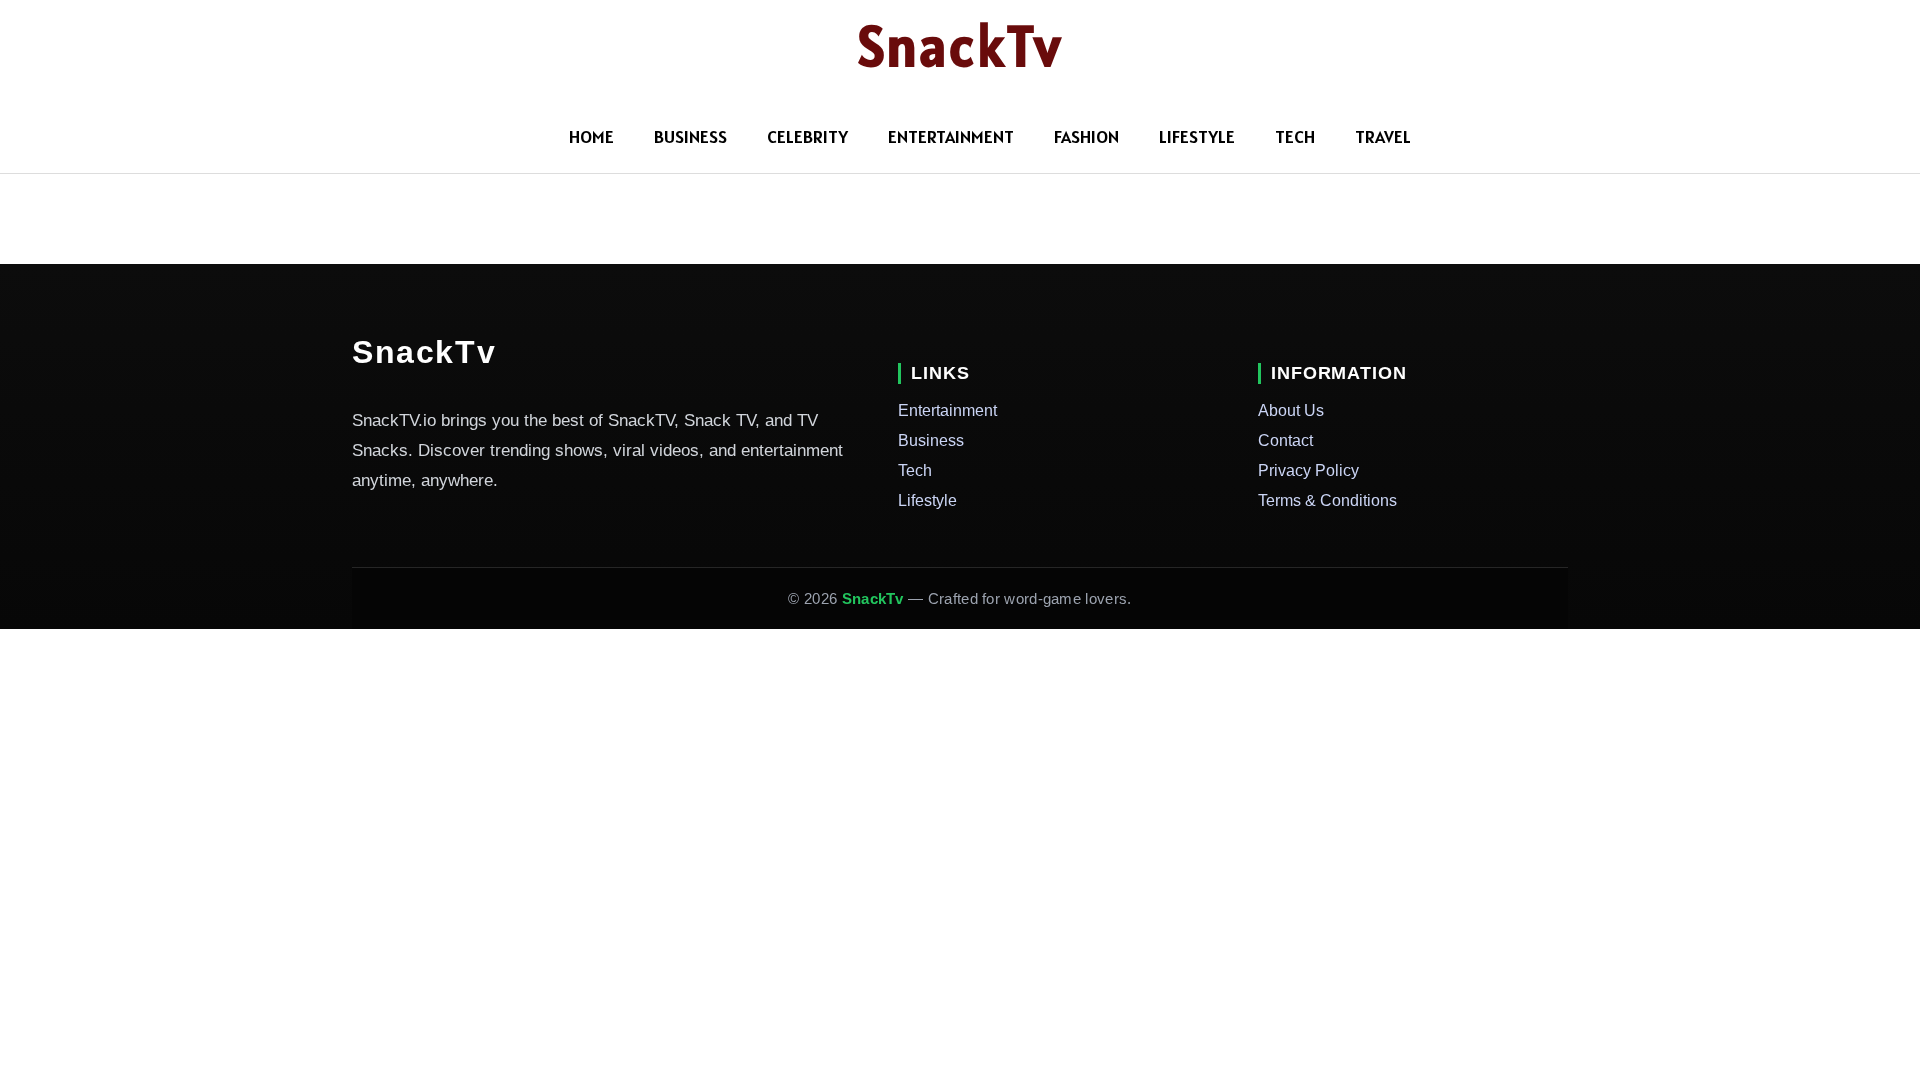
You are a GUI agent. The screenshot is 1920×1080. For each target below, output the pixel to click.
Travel (1383, 136)
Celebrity (807, 136)
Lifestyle (1197, 136)
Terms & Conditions (1327, 500)
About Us (1291, 410)
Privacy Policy (1308, 470)
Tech (1295, 136)
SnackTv (960, 46)
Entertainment (951, 136)
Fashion (1086, 136)
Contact (1285, 440)
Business (690, 136)
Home (591, 136)
